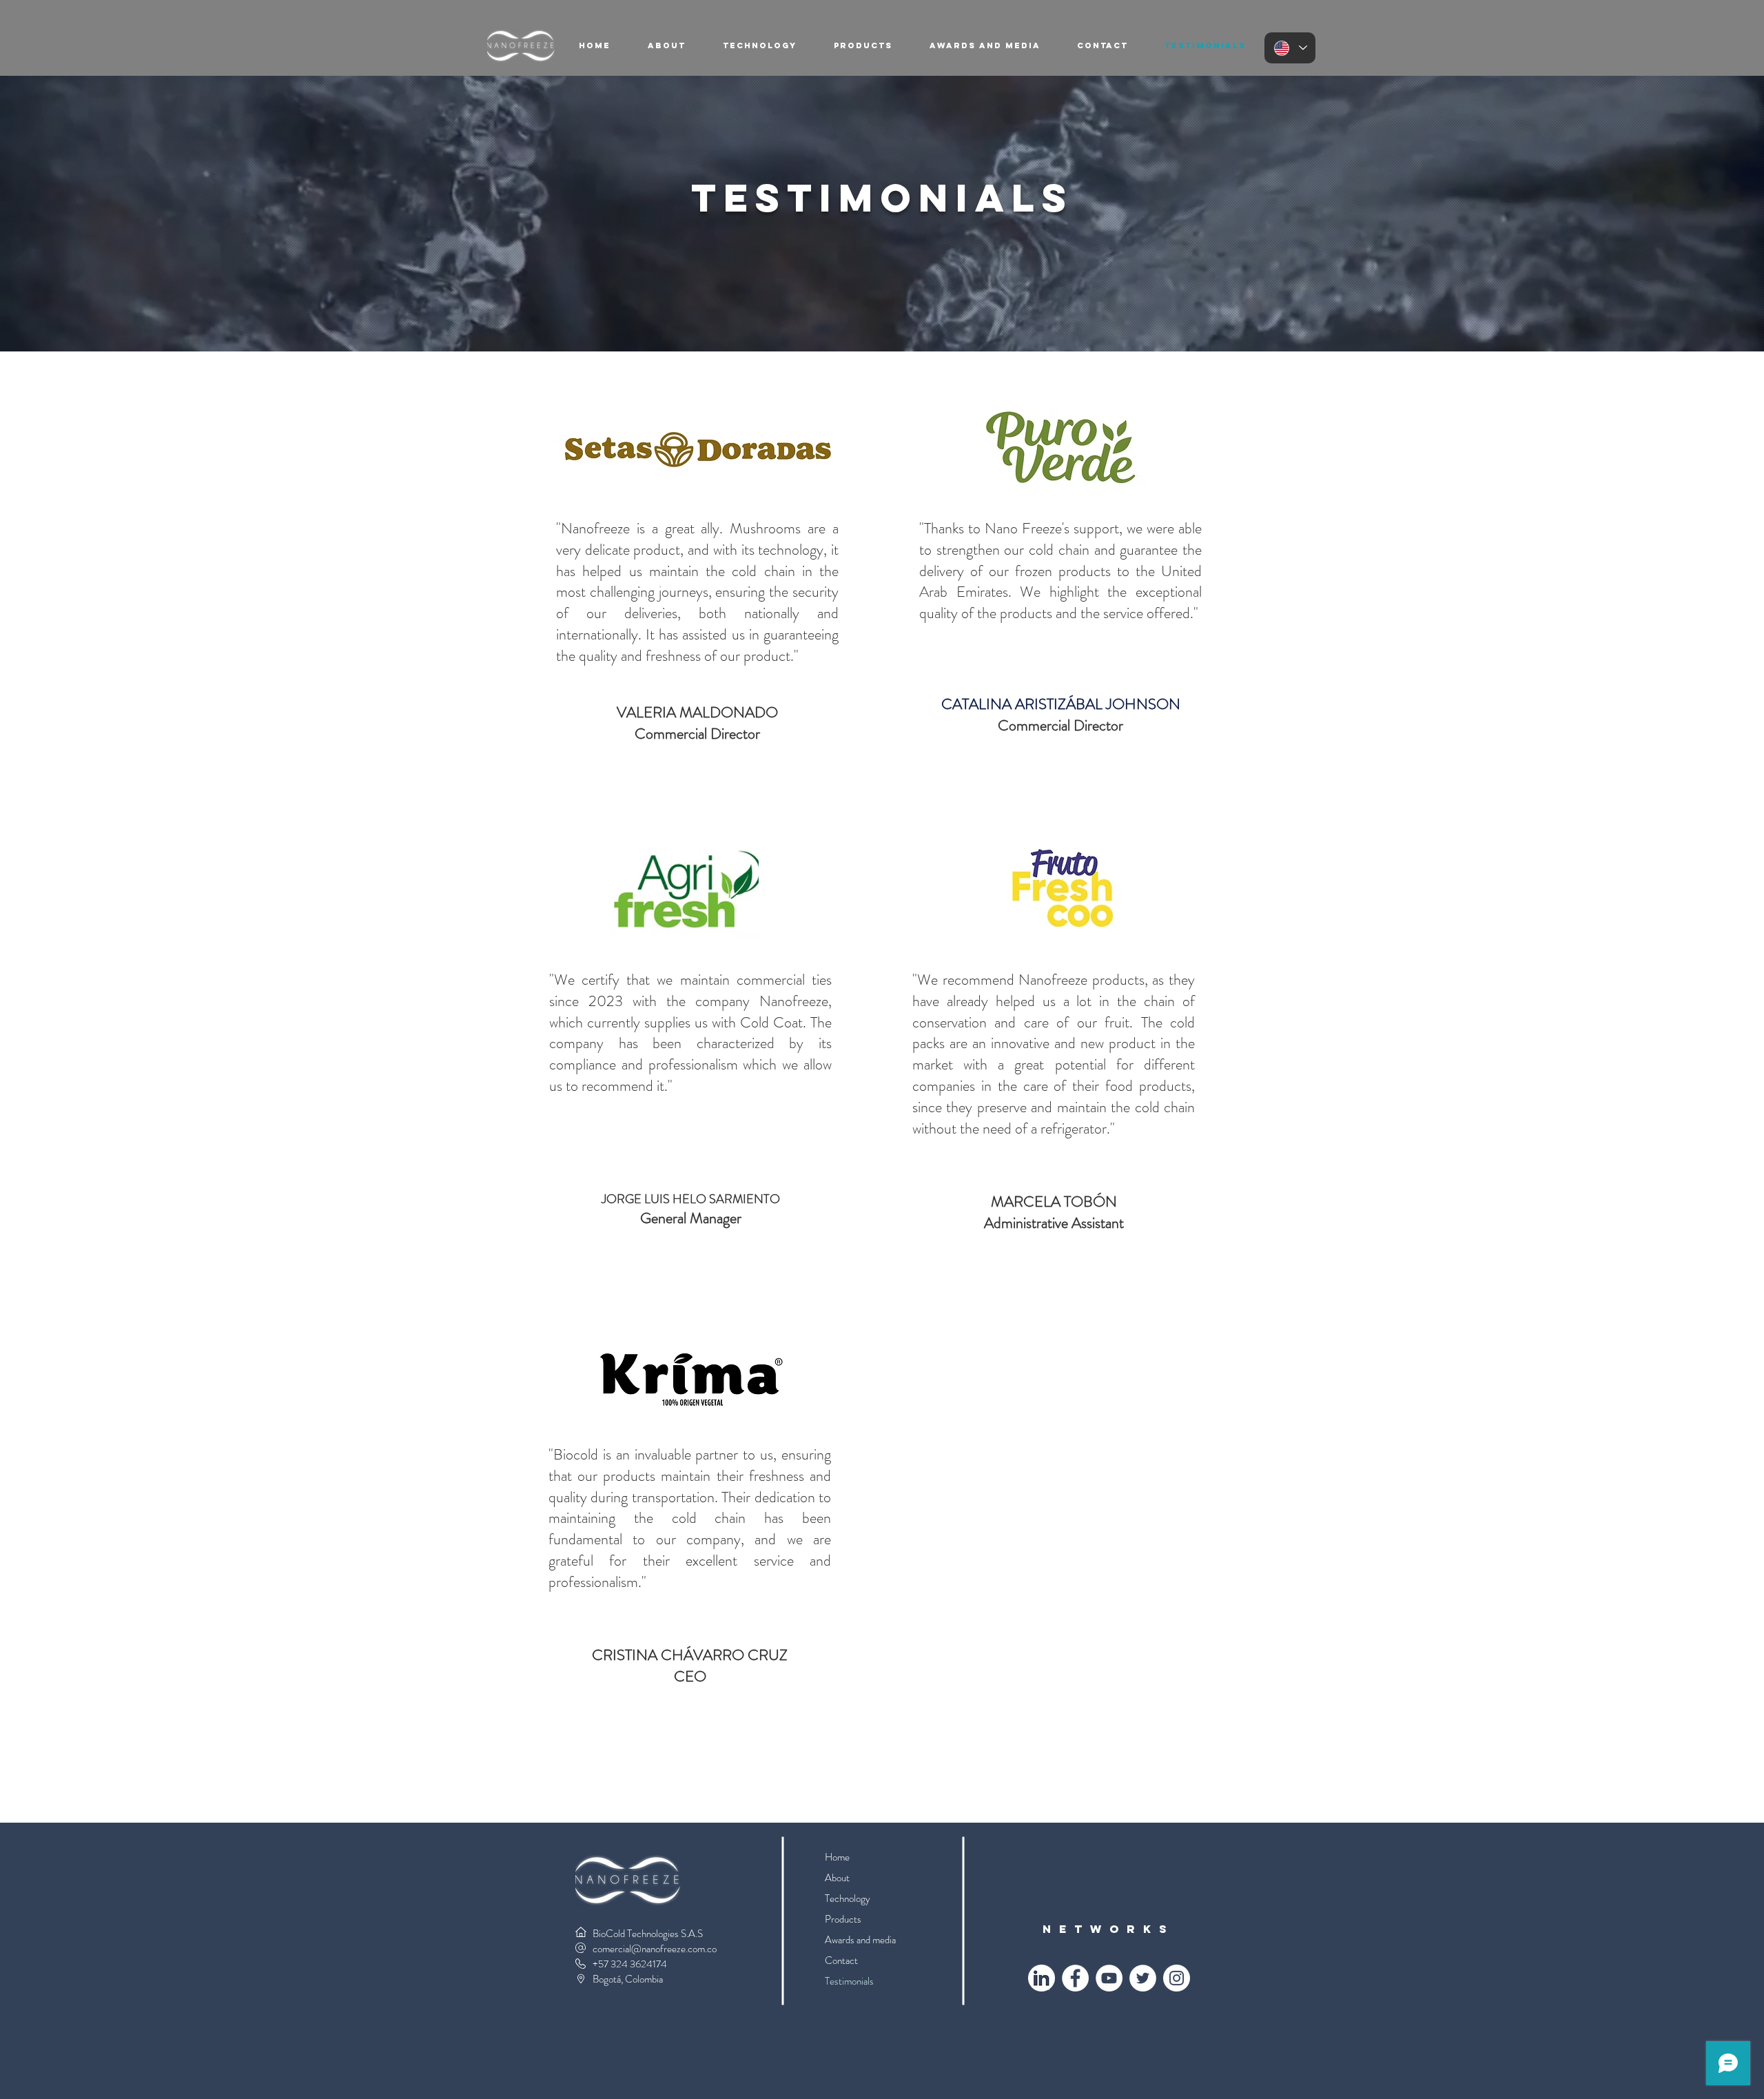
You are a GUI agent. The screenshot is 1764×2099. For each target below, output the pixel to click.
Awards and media (860, 1940)
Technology (848, 1898)
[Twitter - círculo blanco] (1143, 1978)
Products (843, 1919)
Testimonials (849, 1981)
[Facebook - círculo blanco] (1075, 1978)
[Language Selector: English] (1290, 48)
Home (837, 1857)
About (837, 1878)
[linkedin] (1042, 1978)
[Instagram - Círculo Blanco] (1177, 1978)
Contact (841, 1960)
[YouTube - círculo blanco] (1109, 1978)
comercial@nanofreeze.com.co (655, 1949)
